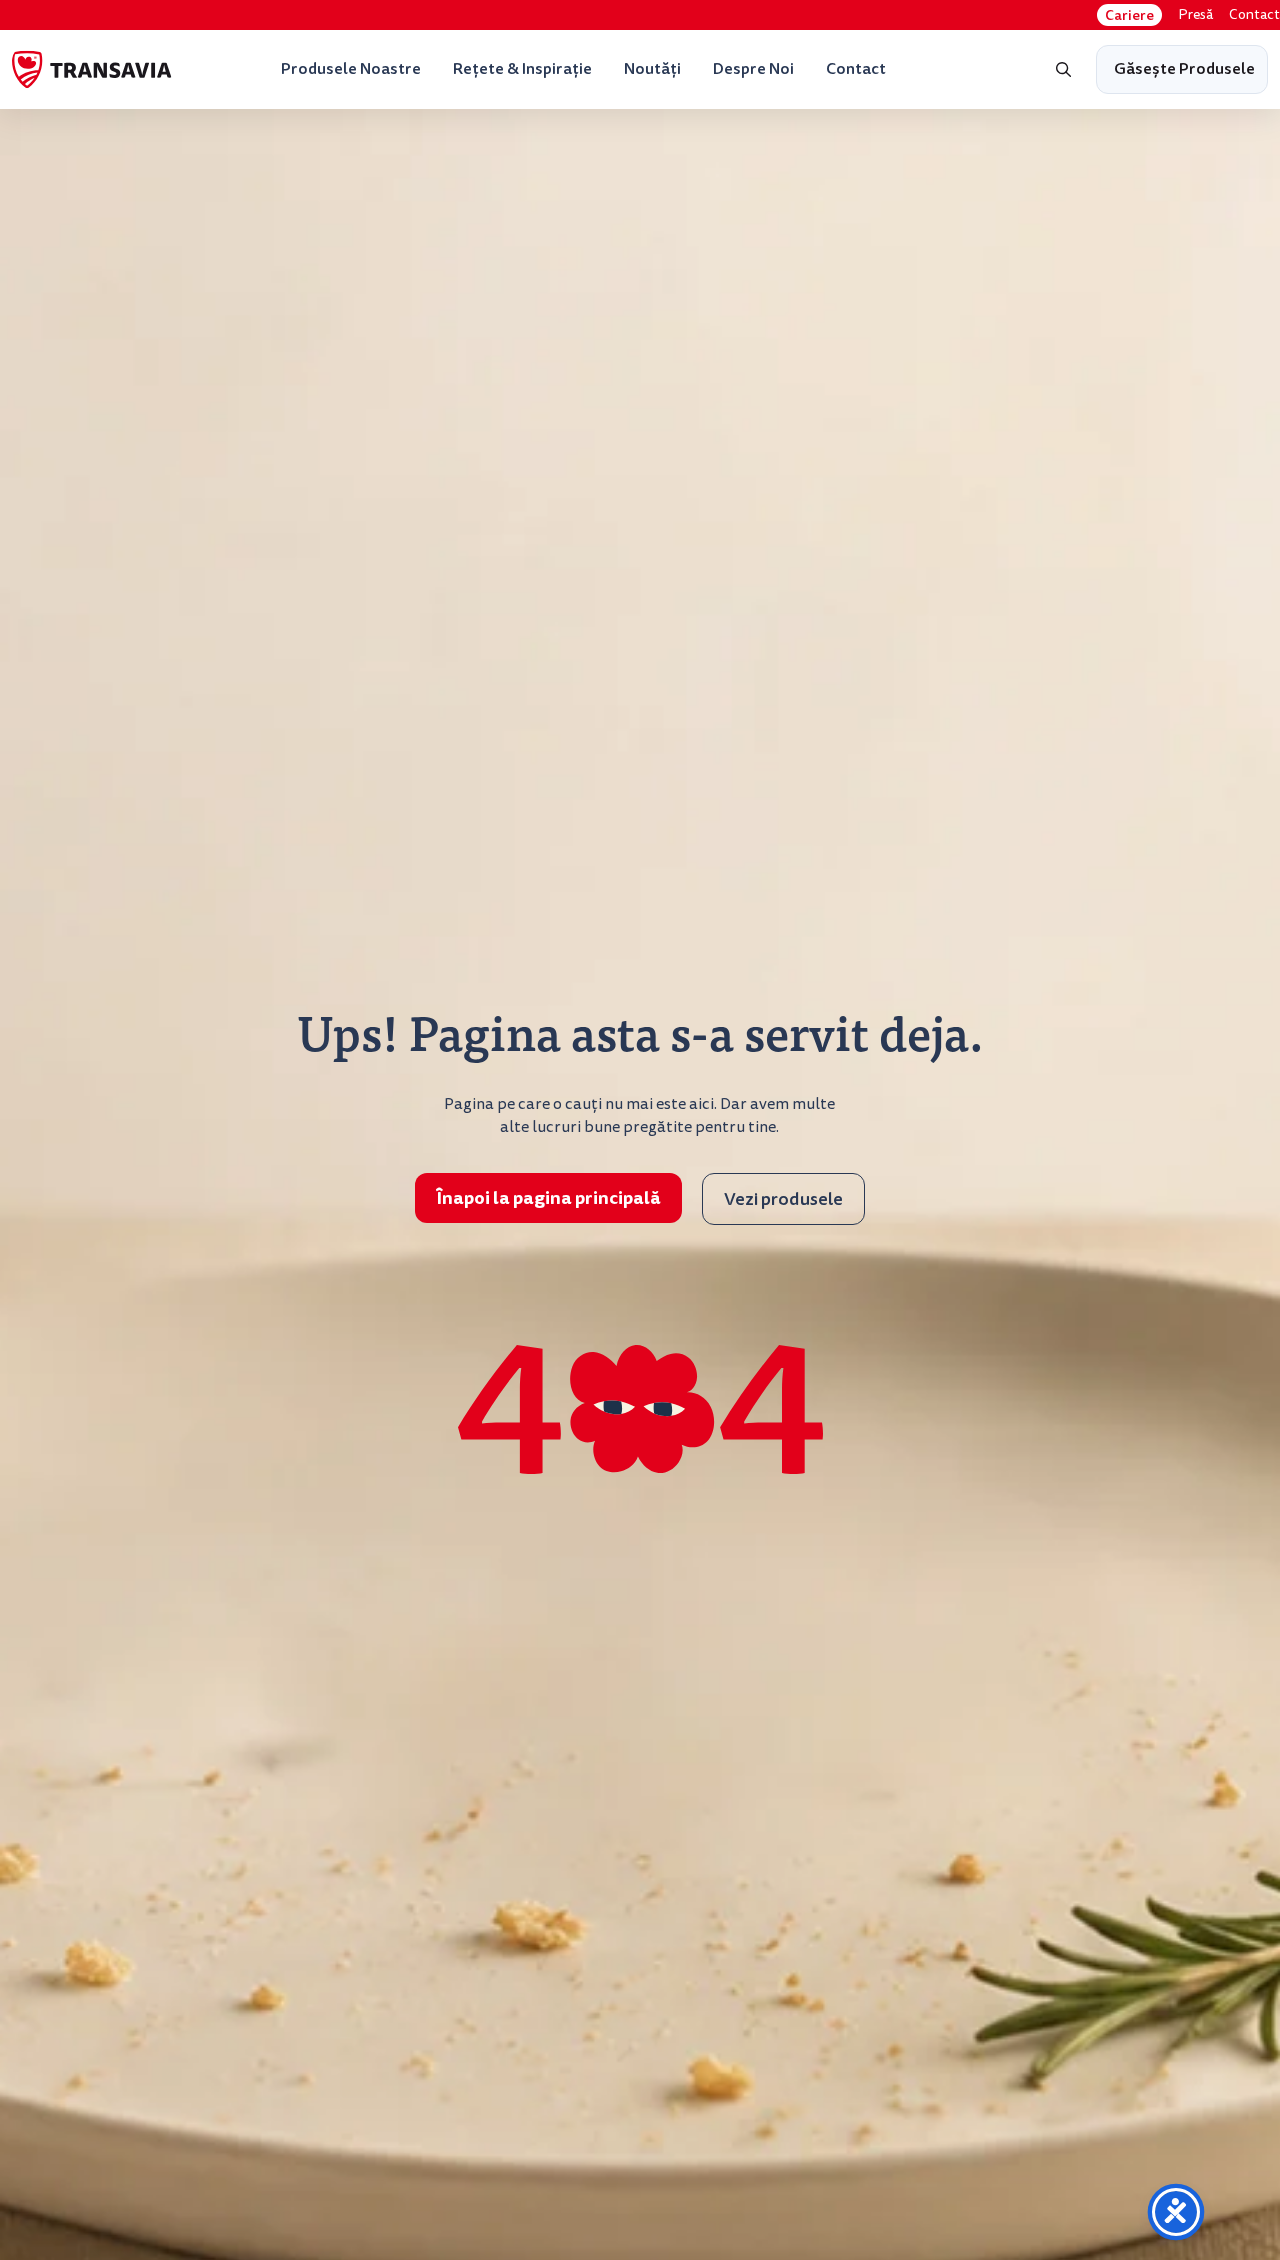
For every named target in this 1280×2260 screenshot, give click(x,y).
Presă (1195, 15)
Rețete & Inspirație (522, 68)
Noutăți (652, 68)
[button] (1064, 70)
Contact (1254, 15)
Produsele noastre (351, 68)
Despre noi (753, 68)
